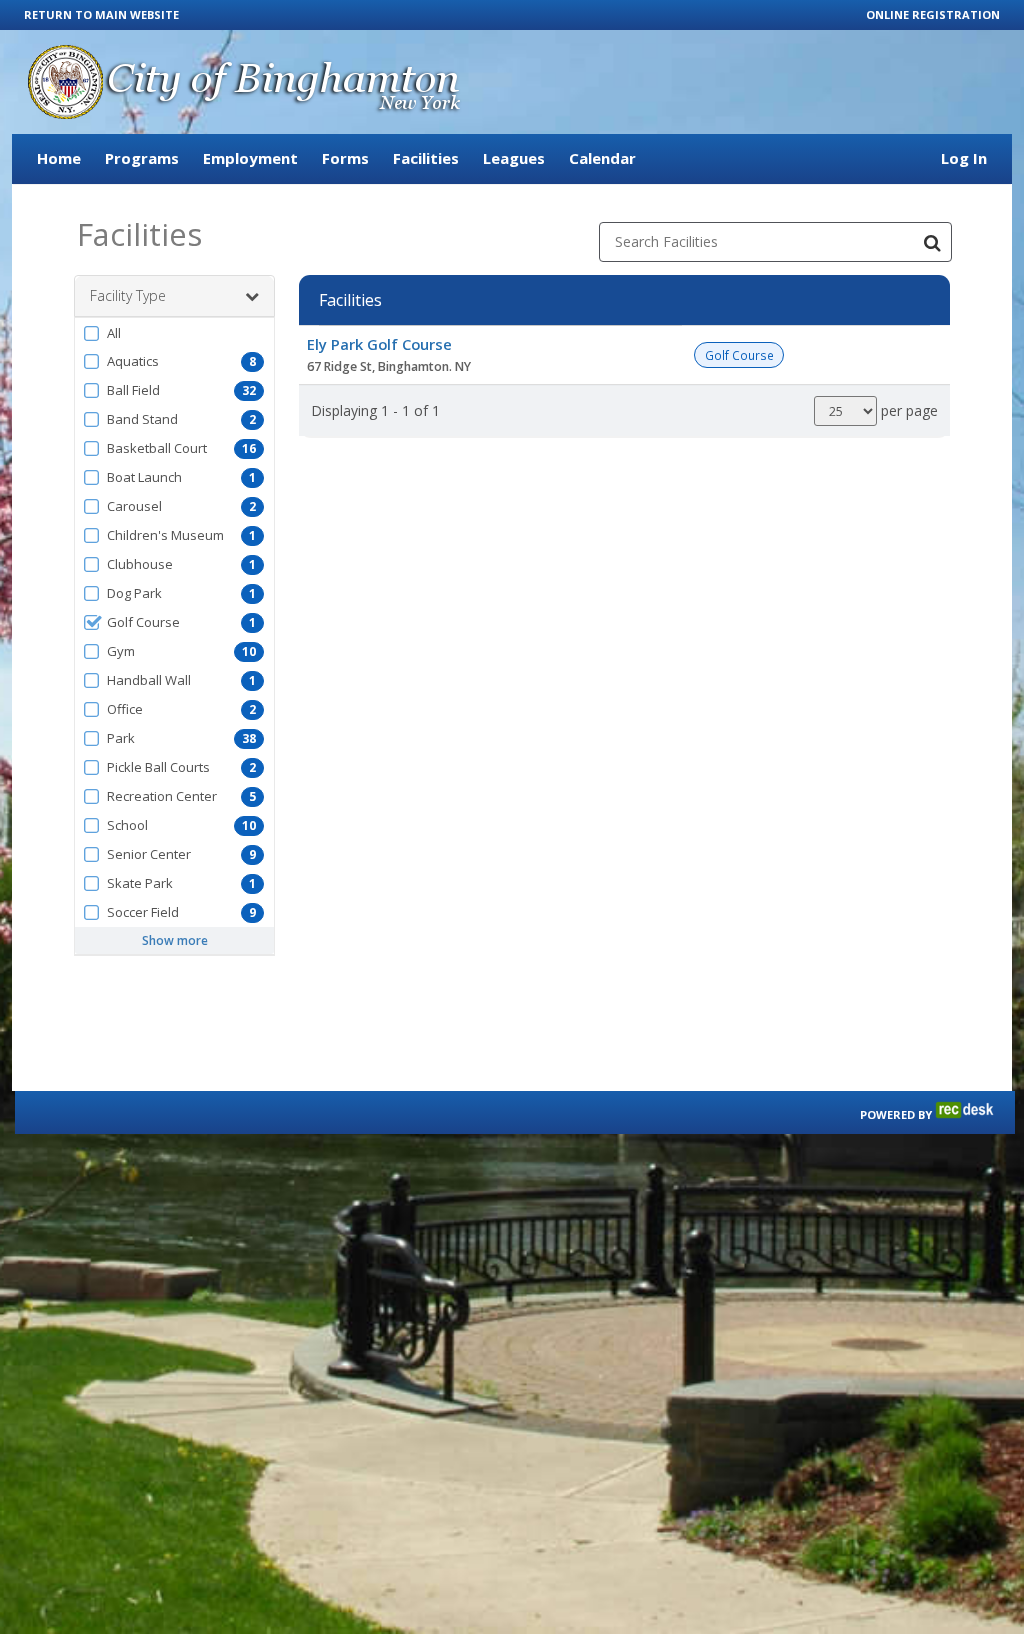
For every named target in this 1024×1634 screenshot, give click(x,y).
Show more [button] (175, 940)
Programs (142, 158)
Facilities (426, 158)
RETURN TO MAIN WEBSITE (101, 14)
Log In (964, 158)
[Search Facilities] (932, 242)
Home (59, 158)
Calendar (602, 158)
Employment (250, 158)
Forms (345, 158)
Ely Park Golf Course (379, 344)
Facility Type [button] (128, 295)
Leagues (514, 158)
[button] (174, 333)
